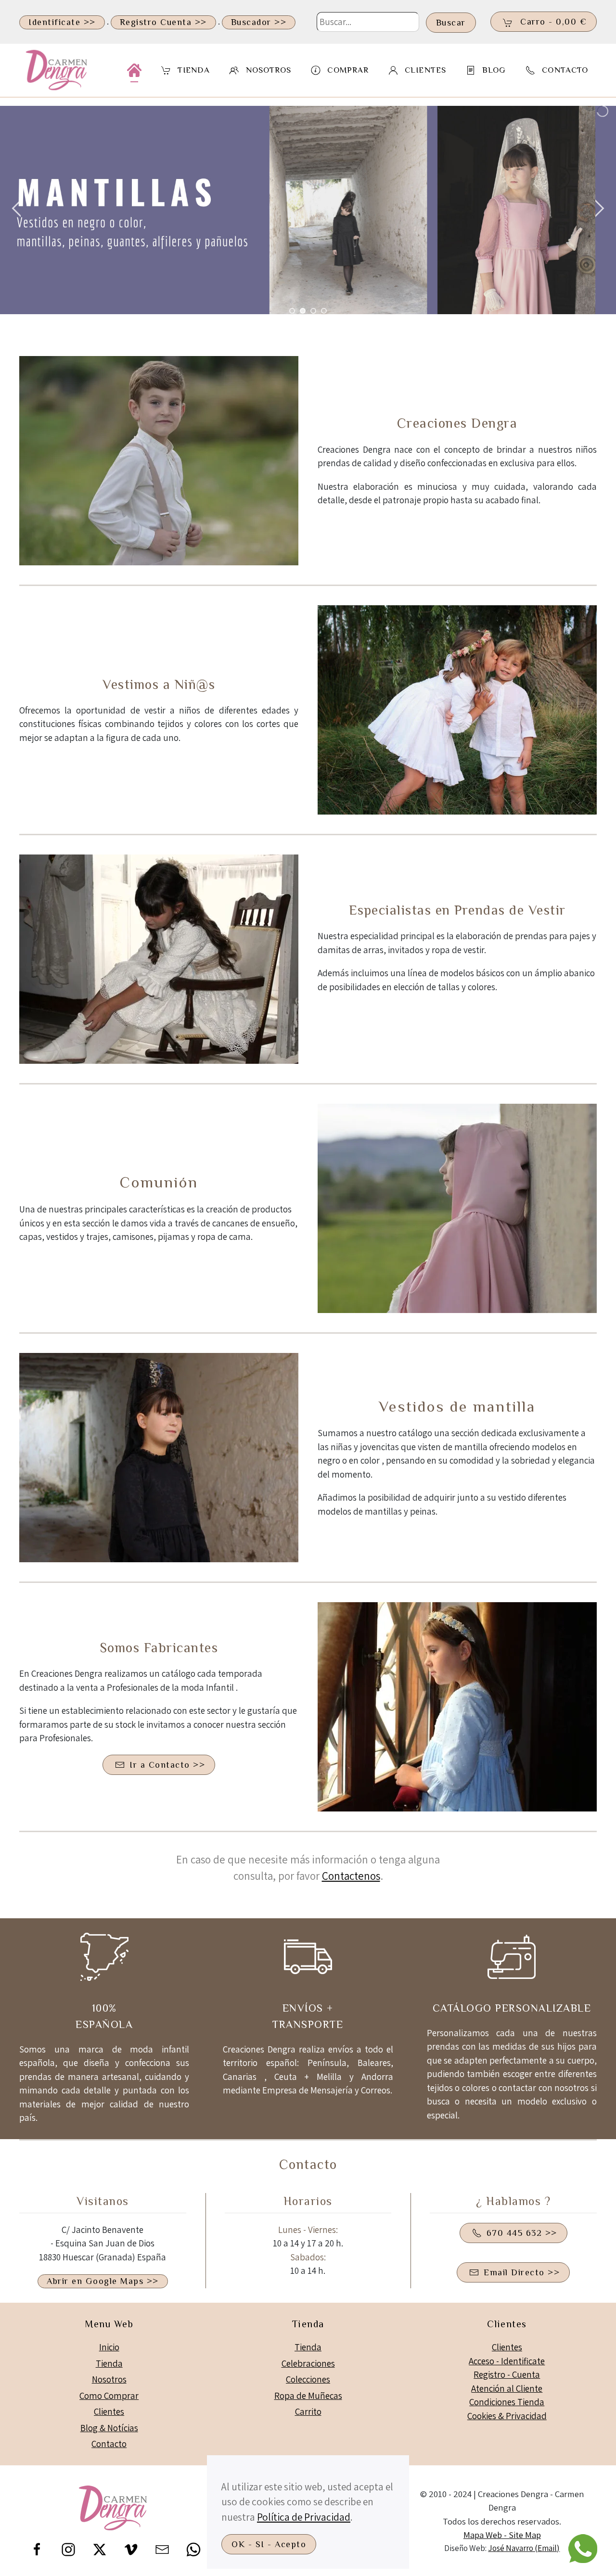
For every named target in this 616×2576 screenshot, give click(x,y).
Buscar (451, 23)
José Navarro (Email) (524, 2548)
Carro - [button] (552, 22)
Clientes (109, 2411)
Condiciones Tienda (507, 2402)
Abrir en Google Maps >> (103, 2281)
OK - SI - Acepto (269, 2544)
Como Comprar (109, 2396)
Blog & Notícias (109, 2428)
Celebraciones (308, 2363)
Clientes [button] (425, 70)
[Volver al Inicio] (59, 70)
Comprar (348, 70)
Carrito (308, 2411)
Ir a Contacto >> (167, 1765)
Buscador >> (259, 22)
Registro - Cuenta (507, 2374)
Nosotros (269, 70)
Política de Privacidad (304, 2517)
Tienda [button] (194, 70)
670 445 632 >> (522, 2233)
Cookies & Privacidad (507, 2416)
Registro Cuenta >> (163, 22)
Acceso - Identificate (507, 2361)
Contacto (565, 70)
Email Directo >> (522, 2272)
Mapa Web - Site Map (502, 2535)
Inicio (109, 2347)
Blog (494, 70)
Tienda (109, 2363)
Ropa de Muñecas (308, 2396)
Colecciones (308, 2379)
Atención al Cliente (507, 2388)
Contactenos (351, 1876)
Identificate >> (62, 22)
